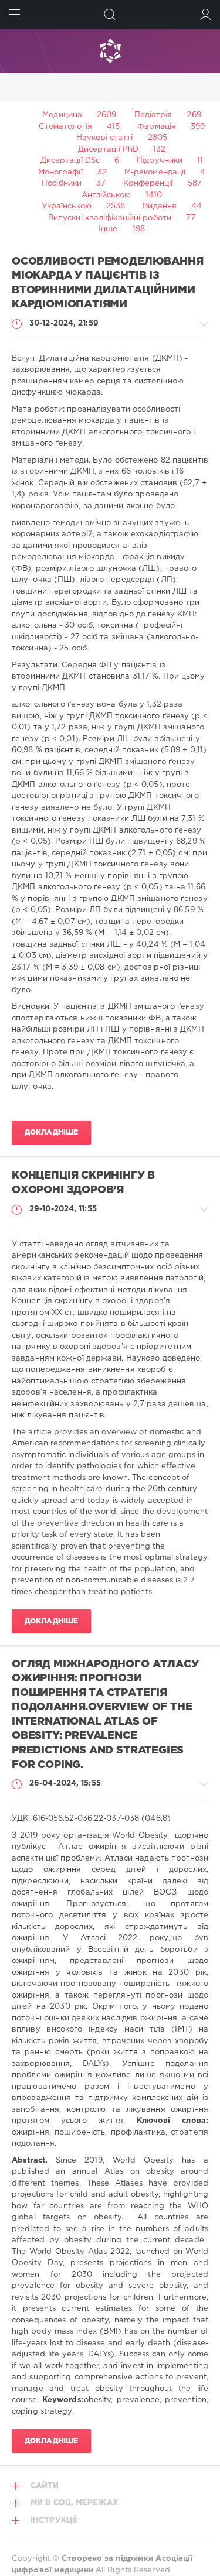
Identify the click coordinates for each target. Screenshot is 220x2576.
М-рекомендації (155, 172)
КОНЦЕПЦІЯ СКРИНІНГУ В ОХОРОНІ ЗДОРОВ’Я (83, 1183)
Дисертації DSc (70, 161)
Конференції (148, 184)
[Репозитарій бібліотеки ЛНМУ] (110, 51)
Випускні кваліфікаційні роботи (110, 218)
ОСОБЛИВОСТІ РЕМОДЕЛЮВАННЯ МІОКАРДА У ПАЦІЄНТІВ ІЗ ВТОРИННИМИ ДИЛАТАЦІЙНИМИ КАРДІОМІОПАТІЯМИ (107, 283)
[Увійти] (206, 14)
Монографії (60, 172)
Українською (67, 206)
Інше (108, 229)
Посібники (62, 184)
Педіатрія (153, 115)
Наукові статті (104, 138)
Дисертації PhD (108, 150)
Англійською (106, 195)
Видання (160, 206)
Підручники (160, 161)
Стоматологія (65, 127)
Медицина (62, 115)
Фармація (157, 127)
